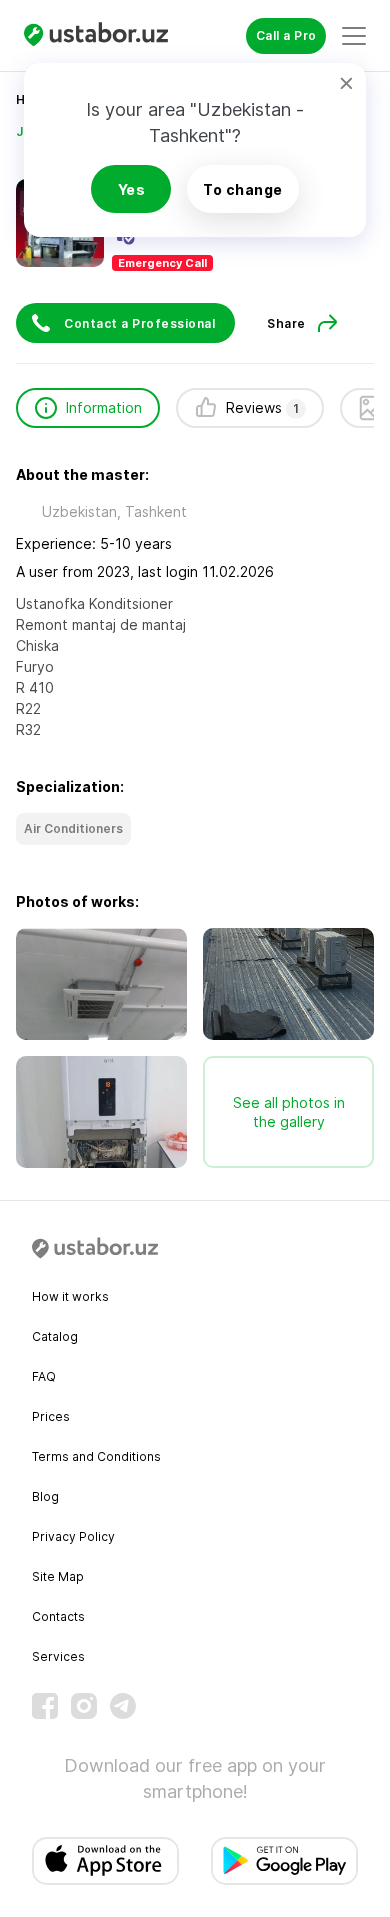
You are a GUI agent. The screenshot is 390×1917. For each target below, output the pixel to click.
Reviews (262, 407)
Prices (51, 1416)
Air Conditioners (73, 828)
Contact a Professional (139, 323)
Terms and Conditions (96, 1456)
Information (104, 407)
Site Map (58, 1576)
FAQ (44, 1376)
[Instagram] (84, 1706)
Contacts (58, 1616)
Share (286, 323)
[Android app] (284, 1861)
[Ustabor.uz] (104, 35)
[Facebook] (45, 1706)
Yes (132, 189)
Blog (45, 1496)
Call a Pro (286, 35)
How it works (70, 1296)
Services (58, 1656)
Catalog (55, 1336)
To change (243, 189)
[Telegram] (123, 1706)
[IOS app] (105, 1861)
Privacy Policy (73, 1536)
